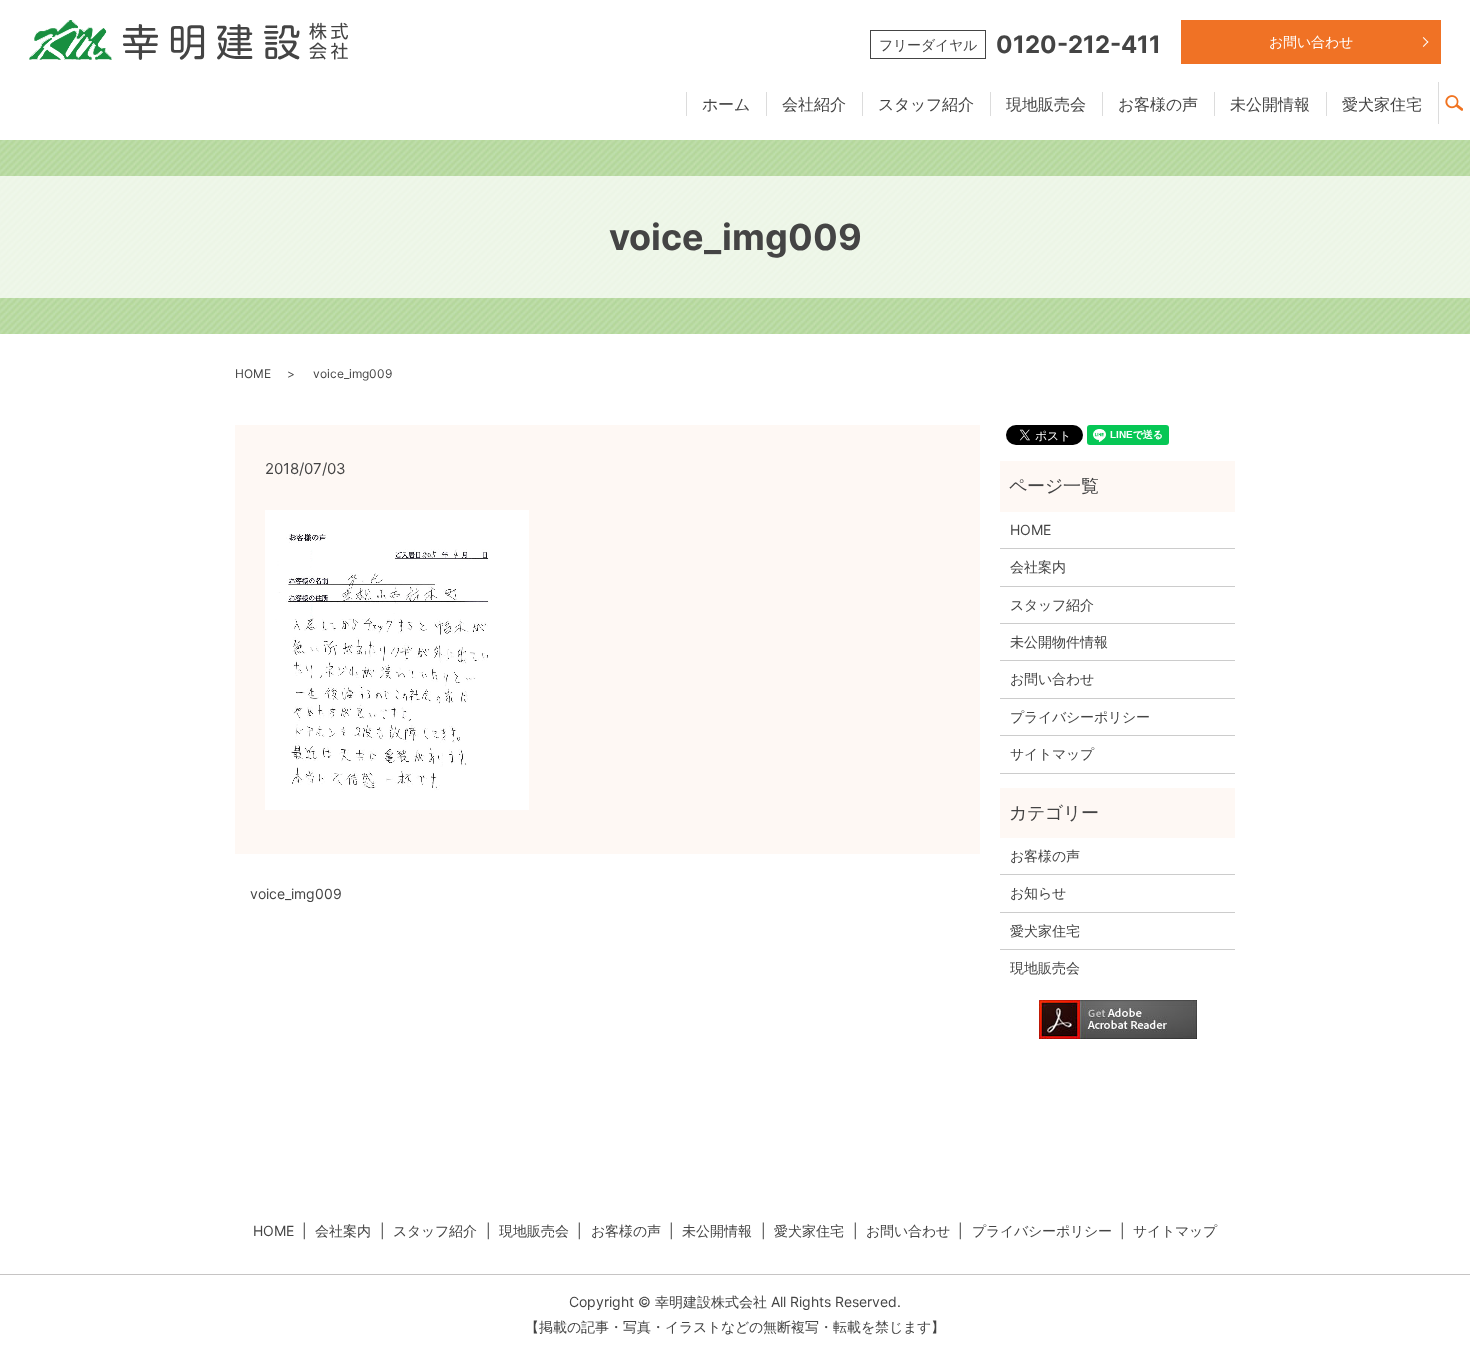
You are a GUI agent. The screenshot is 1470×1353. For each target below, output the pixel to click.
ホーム (726, 104)
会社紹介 (814, 104)
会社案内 (1038, 566)
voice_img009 (296, 893)
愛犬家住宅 (1382, 104)
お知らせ (1038, 892)
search (1462, 94)
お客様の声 (1158, 104)
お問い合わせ (1311, 41)
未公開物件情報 (1059, 641)
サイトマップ (1052, 753)
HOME (253, 373)
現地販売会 (1046, 104)
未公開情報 (1270, 104)
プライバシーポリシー (1080, 716)
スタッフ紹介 (926, 104)
